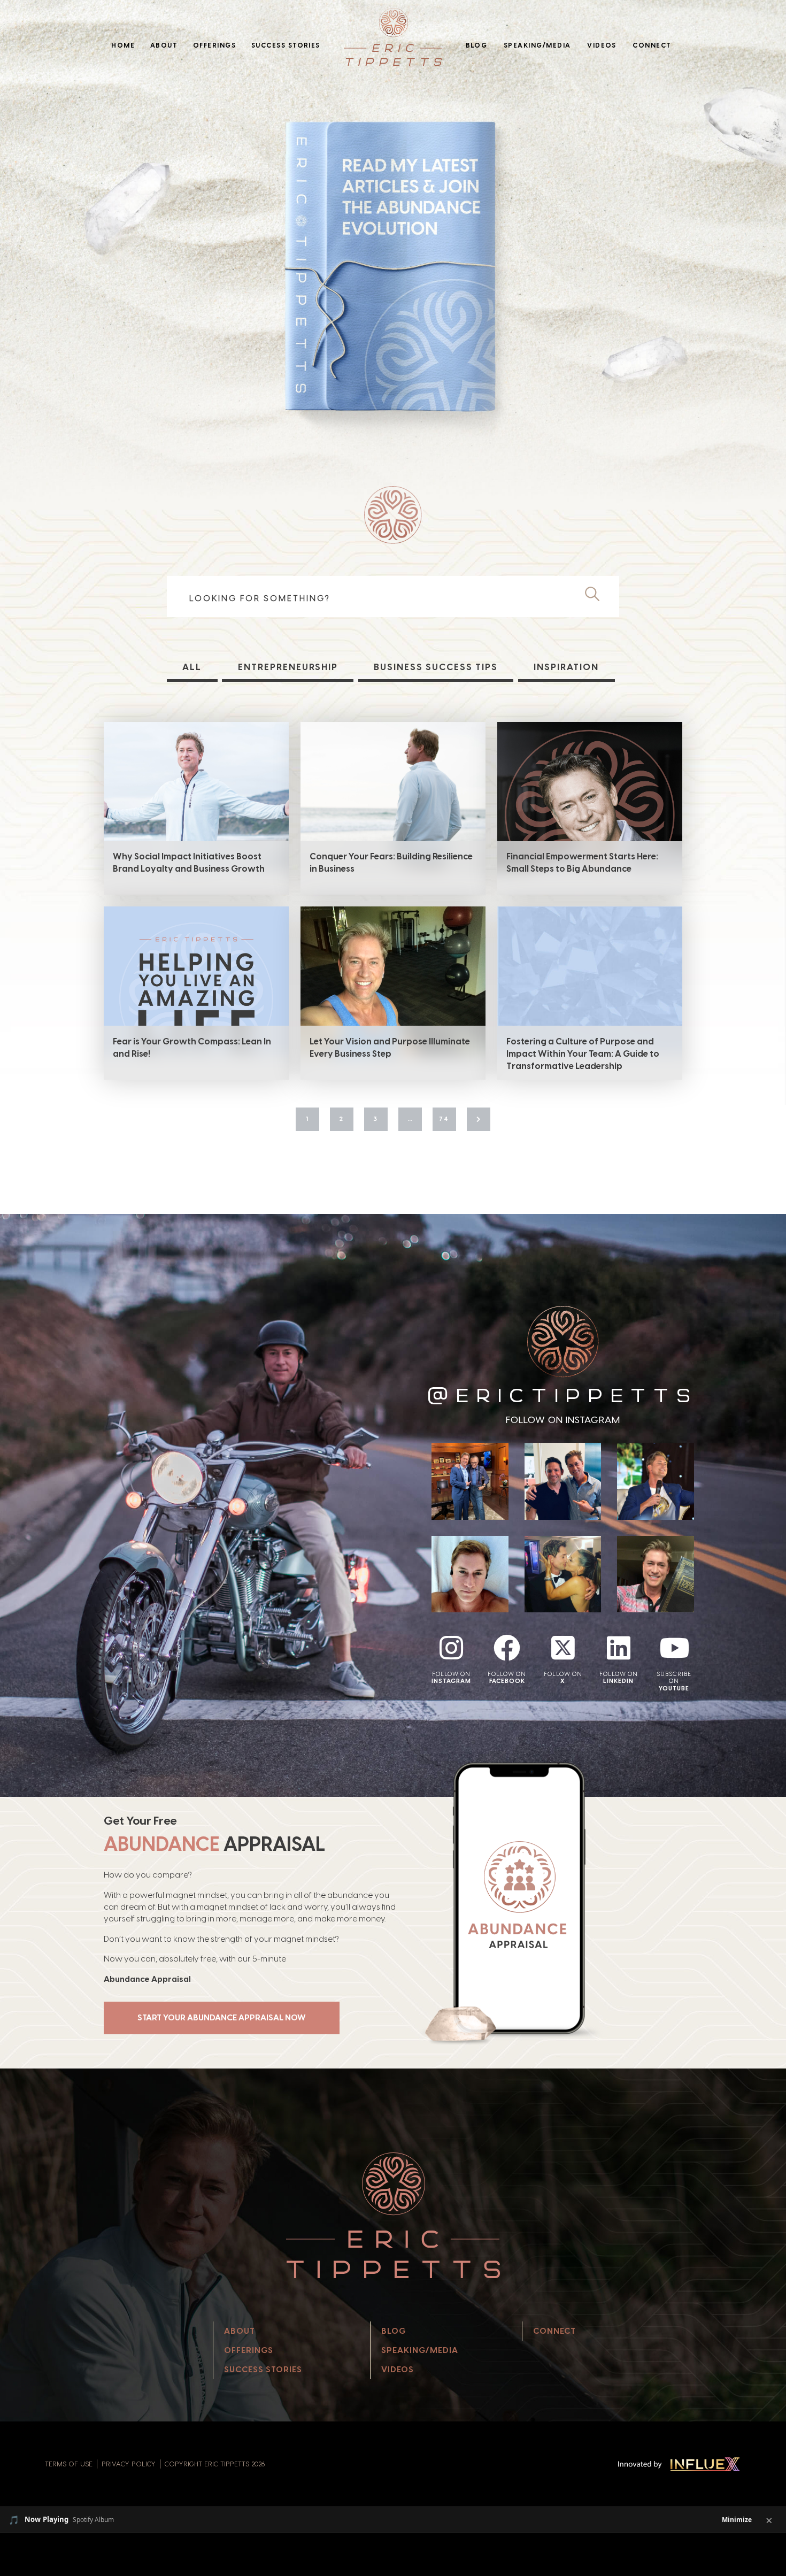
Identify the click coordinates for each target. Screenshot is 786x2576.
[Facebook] (507, 1648)
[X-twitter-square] (563, 1648)
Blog (477, 45)
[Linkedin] (619, 1648)
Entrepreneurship (288, 667)
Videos (602, 45)
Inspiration (566, 667)
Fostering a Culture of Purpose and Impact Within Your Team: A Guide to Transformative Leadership (583, 1054)
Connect (652, 45)
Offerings (214, 45)
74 (444, 1119)
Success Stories (286, 45)
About (164, 45)
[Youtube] (674, 1648)
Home (123, 45)
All (192, 667)
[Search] (596, 595)
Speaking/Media (537, 45)
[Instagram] (451, 1648)
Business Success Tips (436, 667)
